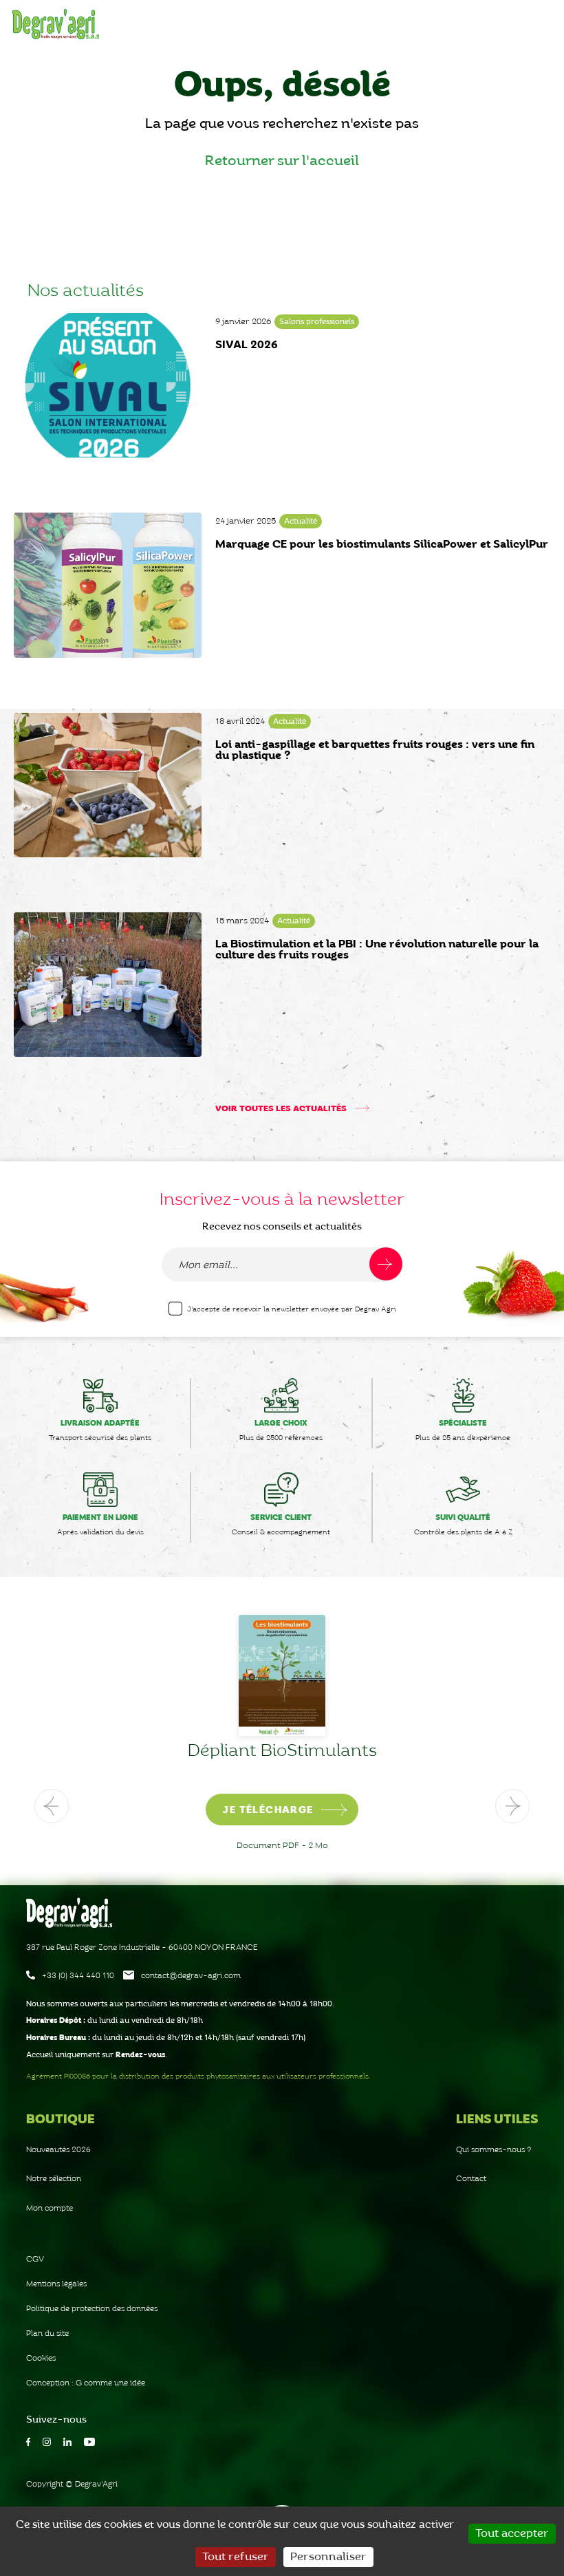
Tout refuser (236, 2557)
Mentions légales (56, 2284)
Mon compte (50, 2208)
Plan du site (47, 2333)
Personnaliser (328, 2557)
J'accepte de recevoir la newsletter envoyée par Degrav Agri (292, 1309)
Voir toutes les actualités (282, 1109)
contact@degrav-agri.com (191, 1976)
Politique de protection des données (92, 2309)
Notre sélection (54, 2179)
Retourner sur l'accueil (282, 161)
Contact (471, 2179)
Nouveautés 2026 (58, 2150)
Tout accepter (512, 2534)
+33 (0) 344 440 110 (78, 1976)
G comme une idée (110, 2383)
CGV (35, 2259)
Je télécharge (324, 1810)
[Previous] (52, 1806)
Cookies (41, 2358)
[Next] (512, 1806)
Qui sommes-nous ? (494, 2150)
